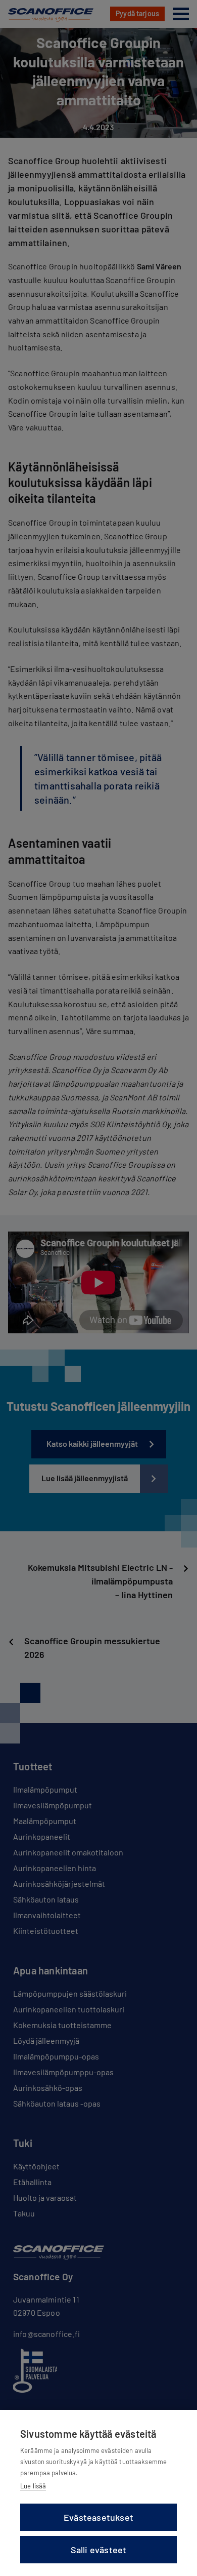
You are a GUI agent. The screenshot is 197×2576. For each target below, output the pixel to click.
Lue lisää (33, 2486)
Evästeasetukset (98, 2517)
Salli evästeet (99, 2550)
